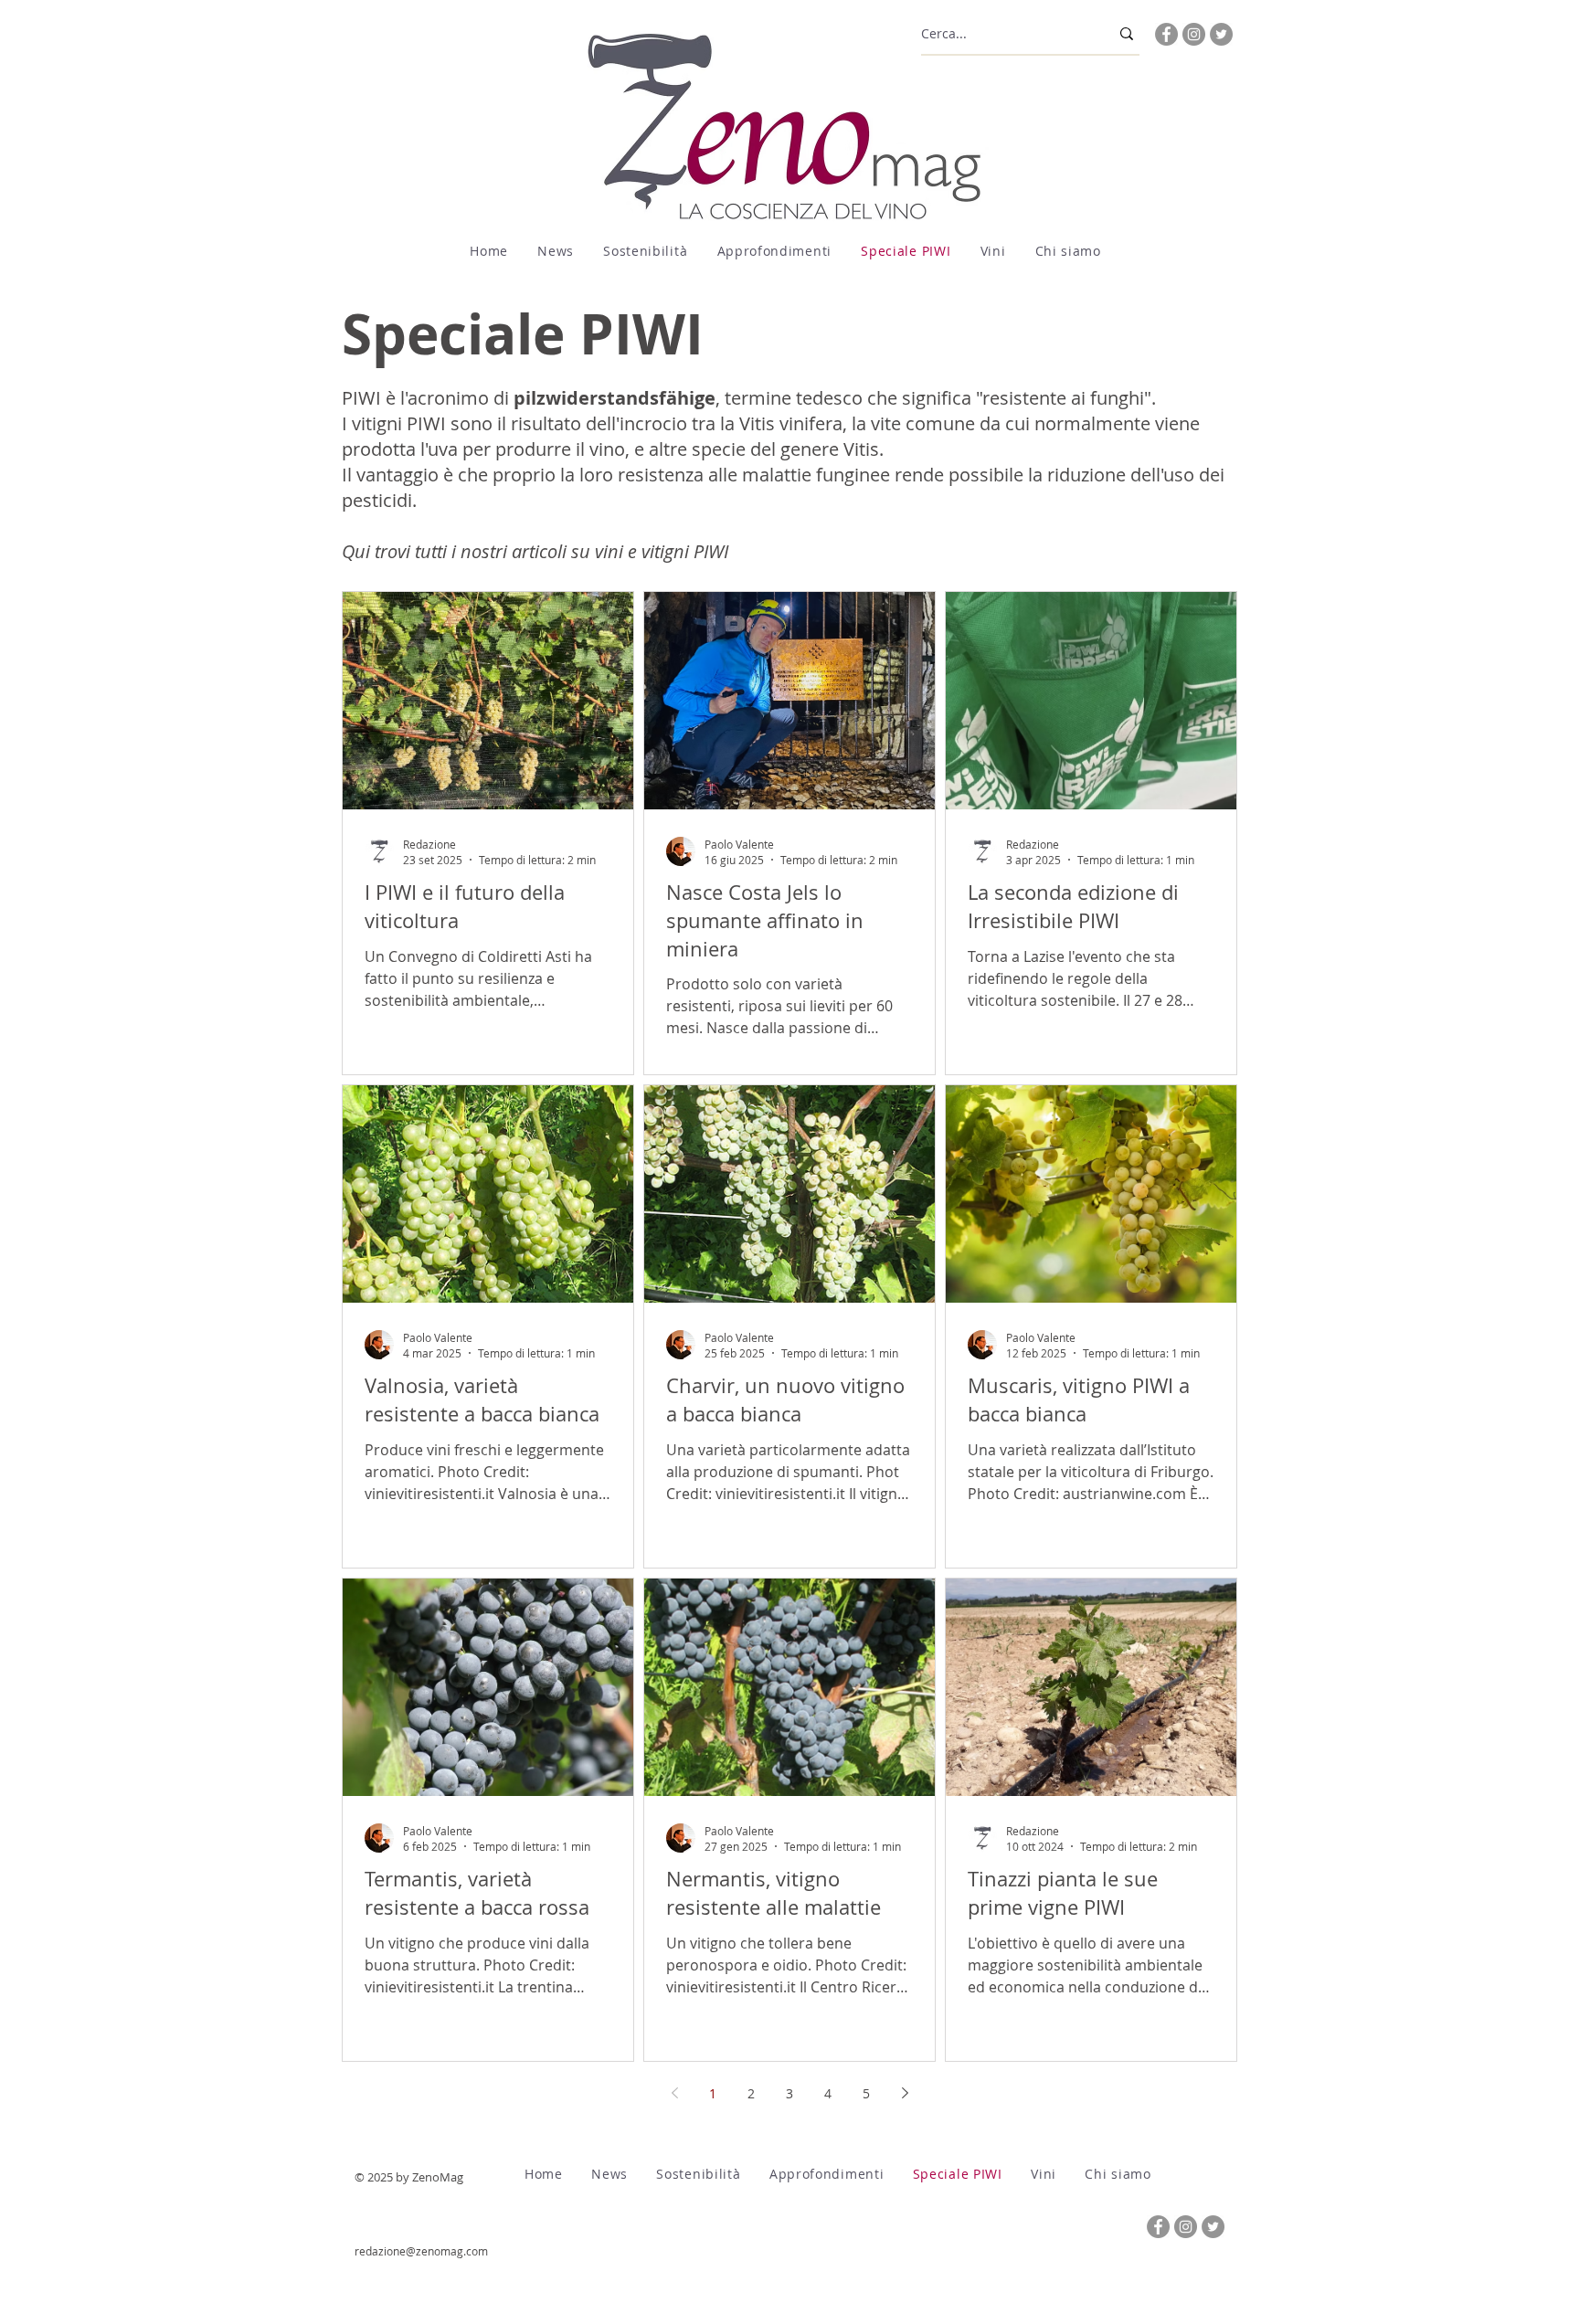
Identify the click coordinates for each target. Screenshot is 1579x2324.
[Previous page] (674, 2093)
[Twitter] (1221, 34)
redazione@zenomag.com (421, 2251)
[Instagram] (1194, 34)
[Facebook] (1166, 34)
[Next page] (905, 2093)
